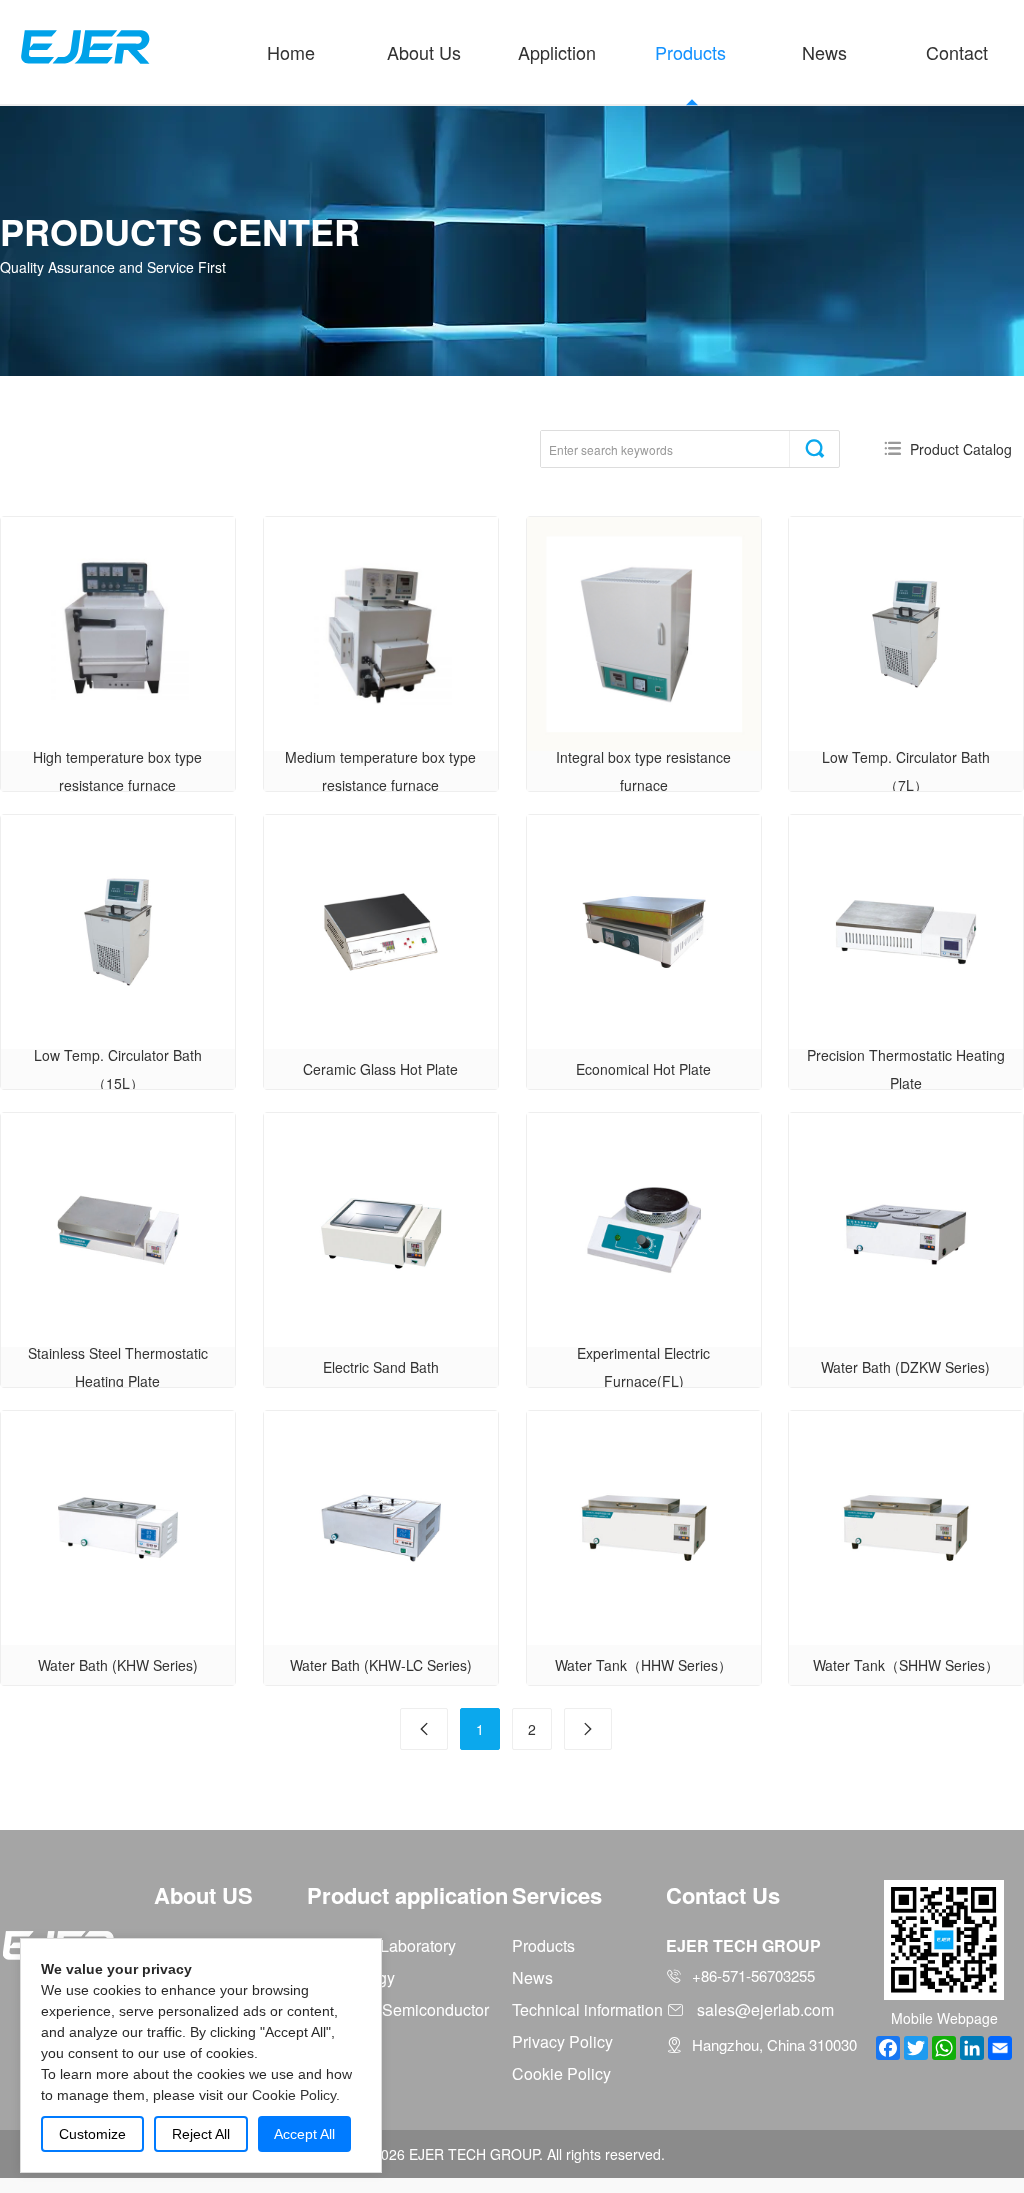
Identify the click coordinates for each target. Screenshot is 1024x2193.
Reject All (201, 2134)
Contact (957, 52)
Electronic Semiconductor (398, 2009)
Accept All (304, 2134)
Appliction (557, 52)
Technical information (587, 2009)
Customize (92, 2134)
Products (690, 52)
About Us (424, 52)
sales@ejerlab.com (765, 2009)
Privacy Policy (562, 2041)
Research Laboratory (381, 1945)
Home (291, 52)
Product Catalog (961, 449)
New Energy (351, 1977)
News (824, 52)
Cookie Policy (561, 2073)
